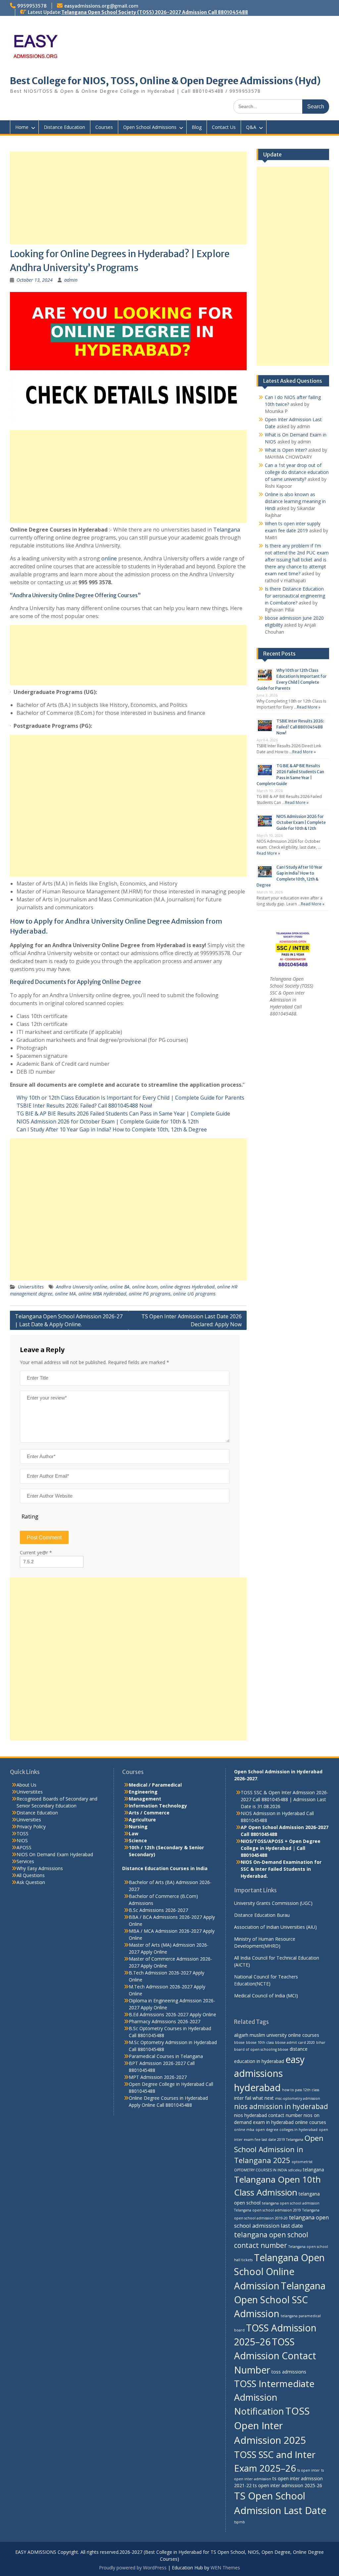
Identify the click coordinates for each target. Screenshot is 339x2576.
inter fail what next (254, 2098)
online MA (65, 1294)
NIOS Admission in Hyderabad (273, 1813)
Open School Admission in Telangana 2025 (279, 2149)
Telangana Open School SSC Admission (280, 2300)
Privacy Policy (31, 1827)
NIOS (22, 1840)
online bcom (145, 1287)
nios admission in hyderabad (281, 2106)
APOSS (24, 1847)
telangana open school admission (291, 2203)
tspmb (240, 2522)
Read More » (309, 707)
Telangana (227, 530)
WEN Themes (225, 2568)
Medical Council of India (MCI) (266, 1996)
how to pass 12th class (301, 2090)
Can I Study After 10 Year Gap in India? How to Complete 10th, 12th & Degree (112, 1129)
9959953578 (32, 6)
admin (71, 280)
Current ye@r (36, 1552)
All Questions (31, 1875)
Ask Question (31, 1882)
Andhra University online (82, 1287)
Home (22, 127)
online (109, 558)
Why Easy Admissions (40, 1868)
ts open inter (309, 2470)
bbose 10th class (260, 2042)
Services (25, 1861)
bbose (239, 2042)
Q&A (251, 127)
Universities (29, 1820)
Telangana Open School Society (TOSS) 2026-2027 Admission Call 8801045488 (155, 12)
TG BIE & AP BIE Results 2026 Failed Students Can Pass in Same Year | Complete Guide (123, 1114)
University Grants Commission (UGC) (273, 1903)
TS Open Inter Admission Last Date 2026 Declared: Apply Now (192, 1320)
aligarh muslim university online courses (277, 2035)
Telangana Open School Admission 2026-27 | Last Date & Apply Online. (69, 1320)
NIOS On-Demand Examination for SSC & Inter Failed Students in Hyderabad (281, 1869)
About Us (26, 1785)
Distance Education (64, 127)
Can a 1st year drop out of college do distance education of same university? (297, 472)
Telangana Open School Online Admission (279, 2272)
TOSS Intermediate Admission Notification (274, 2397)
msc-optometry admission (298, 2098)
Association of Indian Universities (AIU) (275, 1927)
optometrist (302, 2162)
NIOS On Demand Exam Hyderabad (55, 1854)
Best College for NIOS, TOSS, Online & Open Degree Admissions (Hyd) (165, 81)
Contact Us (224, 127)
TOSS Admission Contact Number (275, 2356)
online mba (244, 2130)
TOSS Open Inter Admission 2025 (272, 2426)
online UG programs (194, 1294)
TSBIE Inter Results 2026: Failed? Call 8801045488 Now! (84, 1106)
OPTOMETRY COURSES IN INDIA (261, 2170)
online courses (311, 2122)
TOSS (23, 1833)
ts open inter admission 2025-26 (288, 2485)
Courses (104, 127)
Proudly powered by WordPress (133, 2568)
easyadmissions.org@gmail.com (101, 6)
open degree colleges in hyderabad (287, 2130)
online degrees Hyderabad (187, 1287)
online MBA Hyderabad (102, 1294)
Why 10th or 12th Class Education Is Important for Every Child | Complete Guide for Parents (130, 1098)
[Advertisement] (128, 198)
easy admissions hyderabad (269, 2073)
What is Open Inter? (286, 450)
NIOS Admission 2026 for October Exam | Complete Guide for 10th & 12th (108, 1121)
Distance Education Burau (262, 1915)
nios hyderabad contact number (268, 2115)
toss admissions (289, 2372)
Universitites (31, 1287)
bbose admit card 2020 (295, 2042)
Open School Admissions (150, 127)
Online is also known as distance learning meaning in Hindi (295, 501)
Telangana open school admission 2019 (267, 2210)
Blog (197, 127)
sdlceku (295, 2170)
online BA (120, 1287)
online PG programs (150, 1294)
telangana (314, 2170)
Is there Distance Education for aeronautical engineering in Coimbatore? (295, 596)
